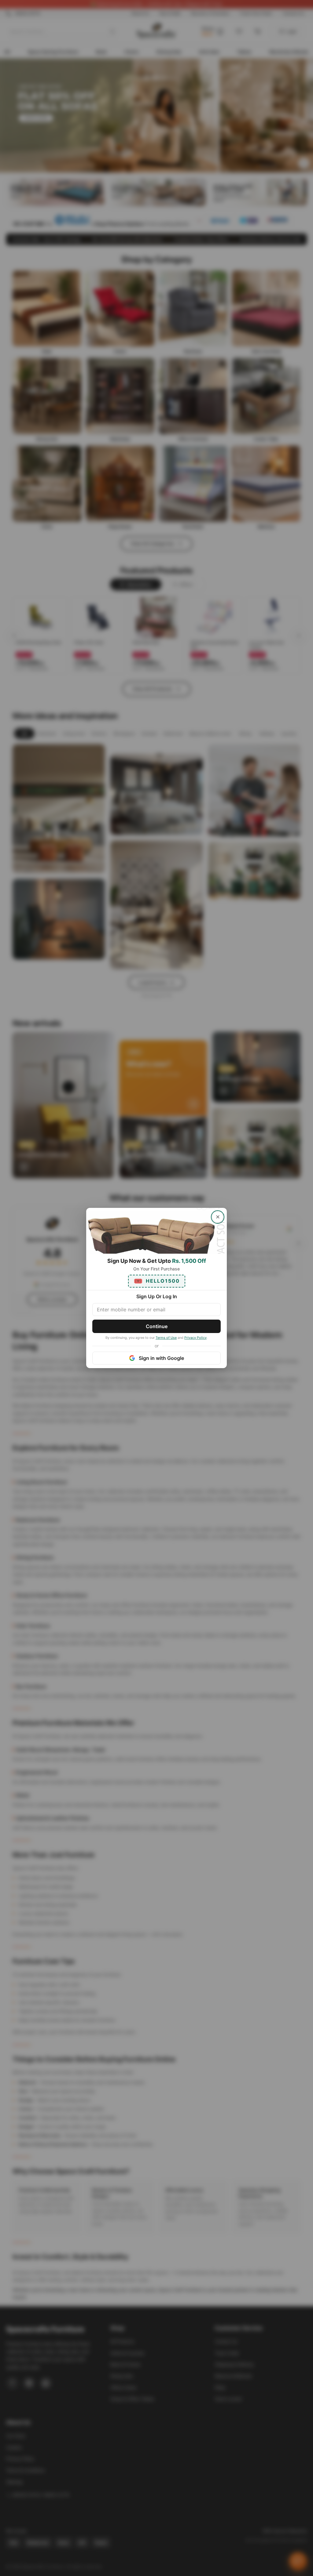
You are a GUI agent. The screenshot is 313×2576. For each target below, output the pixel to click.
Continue (157, 1326)
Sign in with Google (161, 1358)
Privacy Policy (195, 1338)
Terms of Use (166, 1338)
